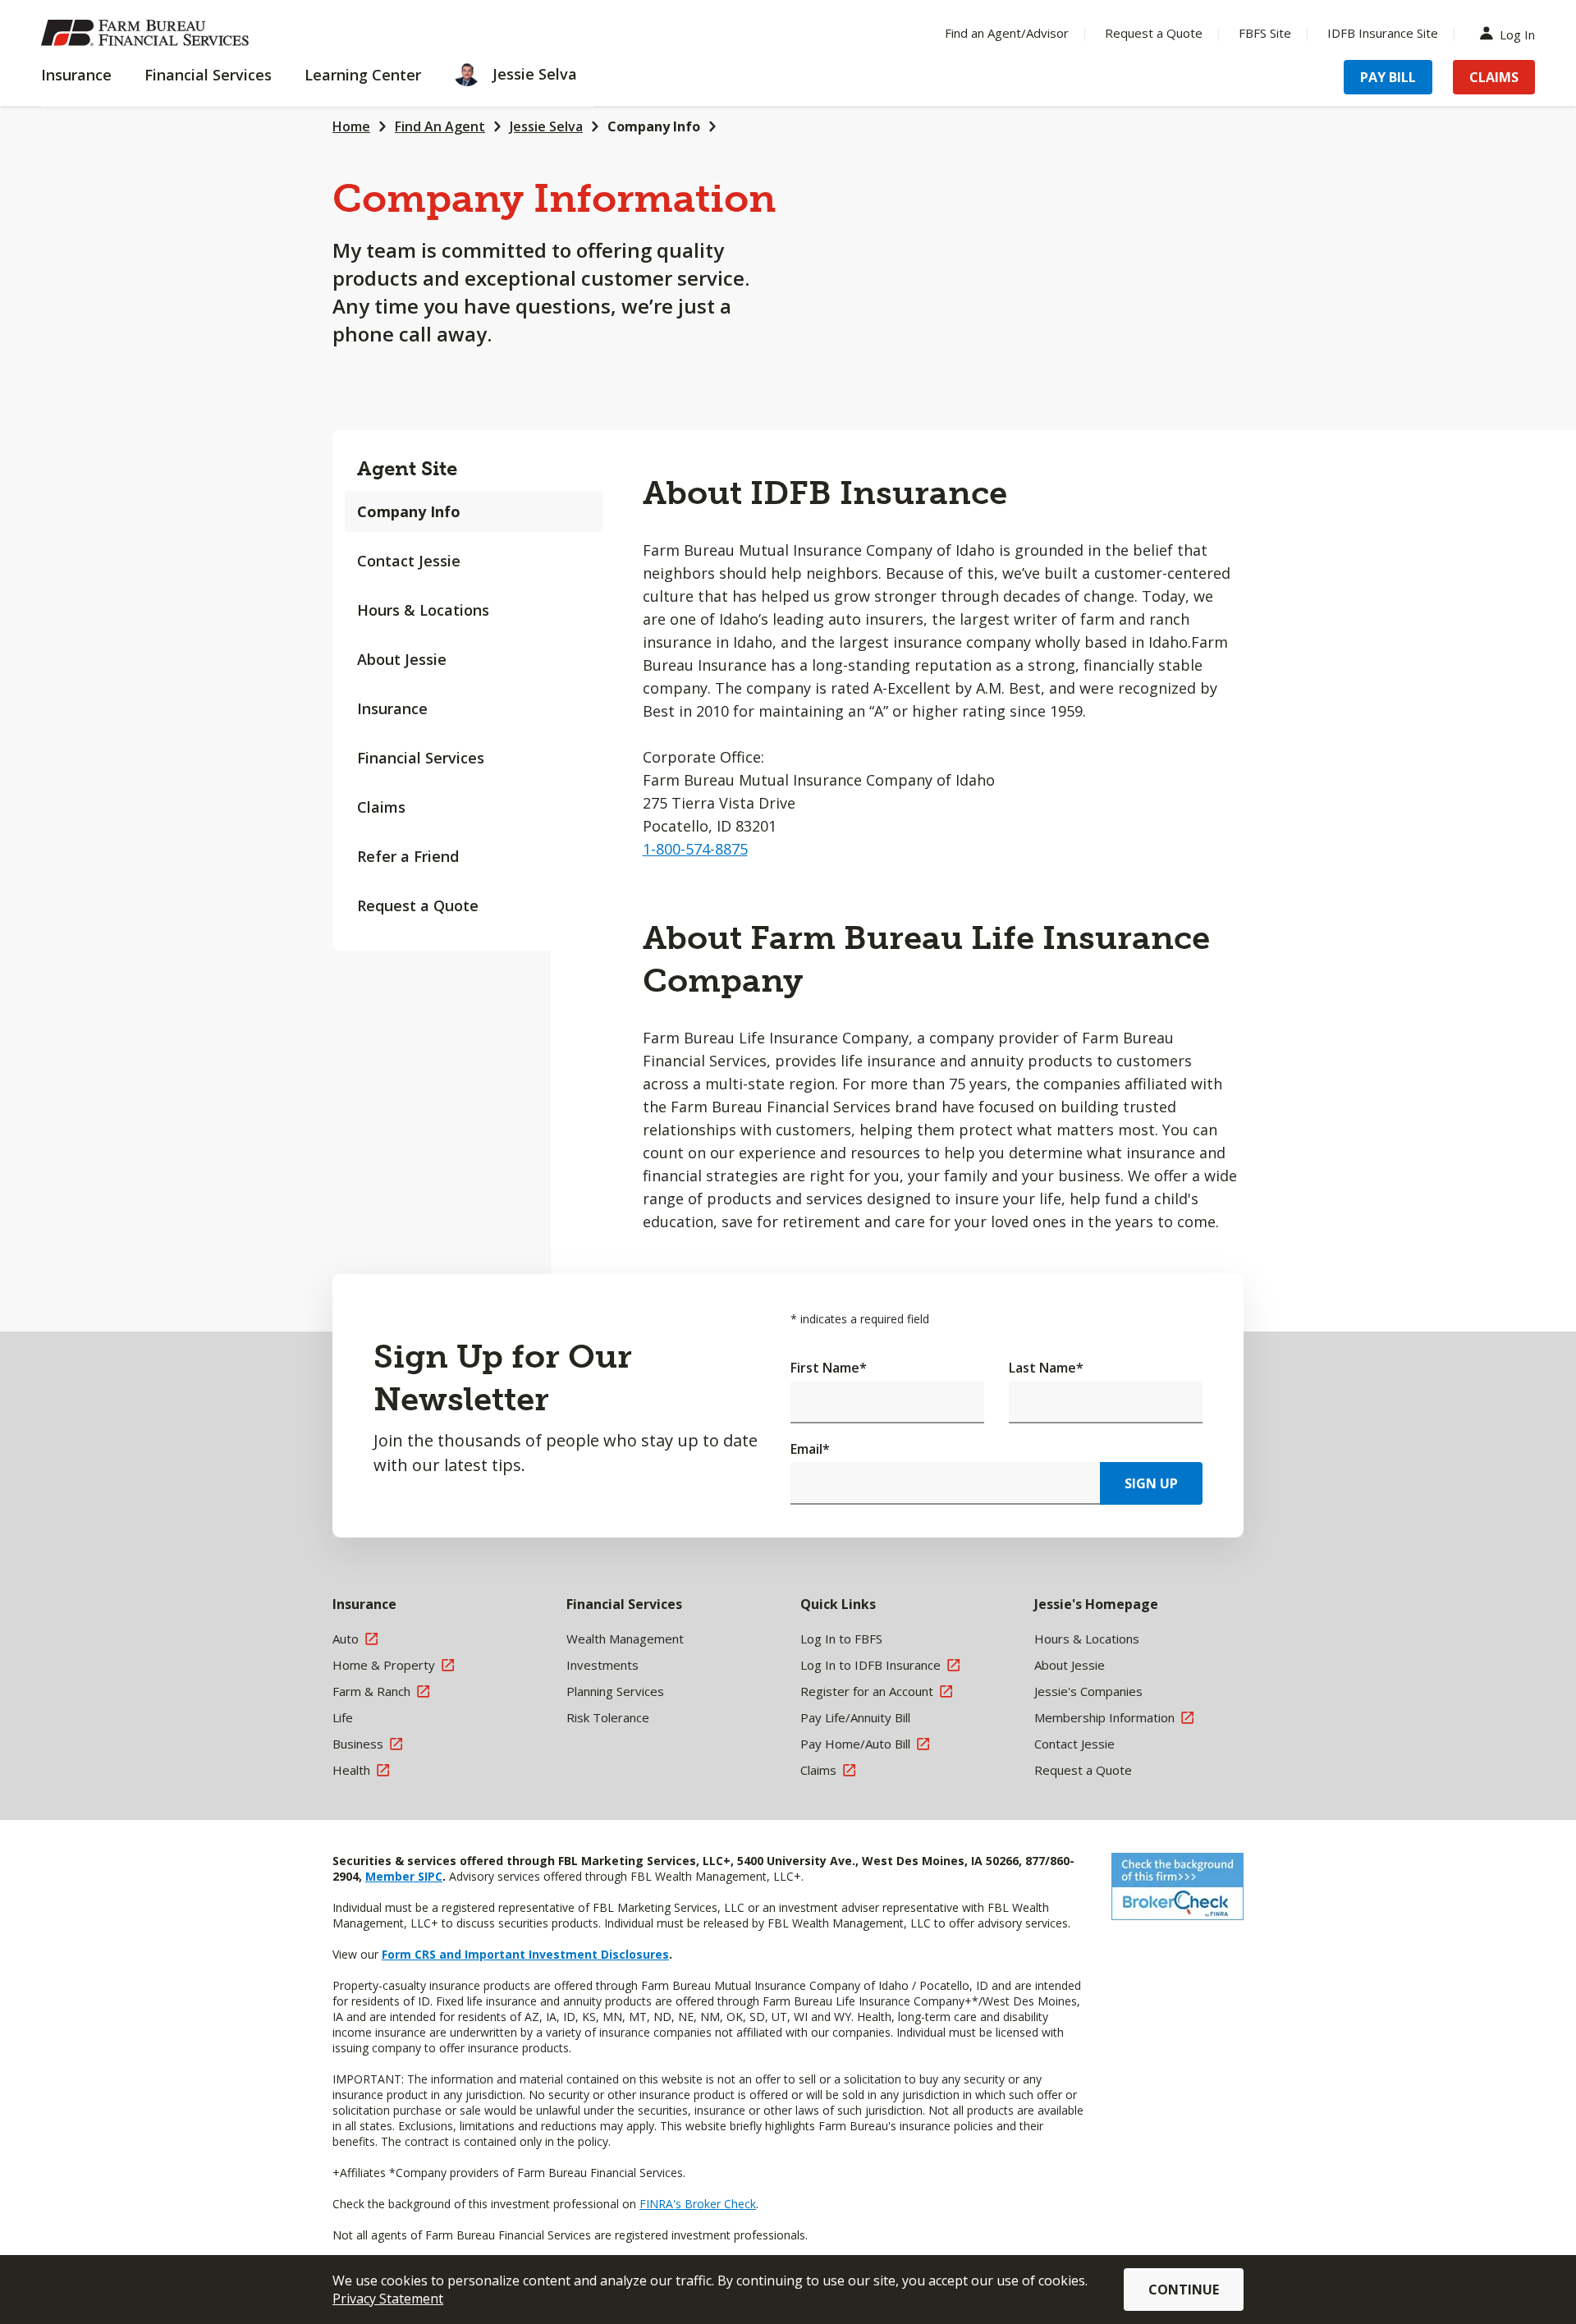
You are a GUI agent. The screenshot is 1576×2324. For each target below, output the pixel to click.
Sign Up (1151, 1483)
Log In (1517, 33)
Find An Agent (440, 126)
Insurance (392, 708)
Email (810, 1449)
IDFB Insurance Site (1383, 33)
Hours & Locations (423, 610)
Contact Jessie (409, 561)
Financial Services (421, 758)
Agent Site (407, 468)
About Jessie (402, 659)
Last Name (1046, 1368)
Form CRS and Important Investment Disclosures (525, 1954)
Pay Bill (1388, 77)
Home (351, 126)
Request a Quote (1154, 33)
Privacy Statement (388, 2299)
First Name (829, 1368)
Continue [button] (1184, 2290)
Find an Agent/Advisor (1007, 33)
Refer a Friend (408, 856)
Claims (1494, 77)
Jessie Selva (546, 126)
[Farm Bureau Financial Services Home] (148, 33)
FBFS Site (1265, 33)
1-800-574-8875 (695, 849)
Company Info (654, 126)
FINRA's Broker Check (698, 2204)
